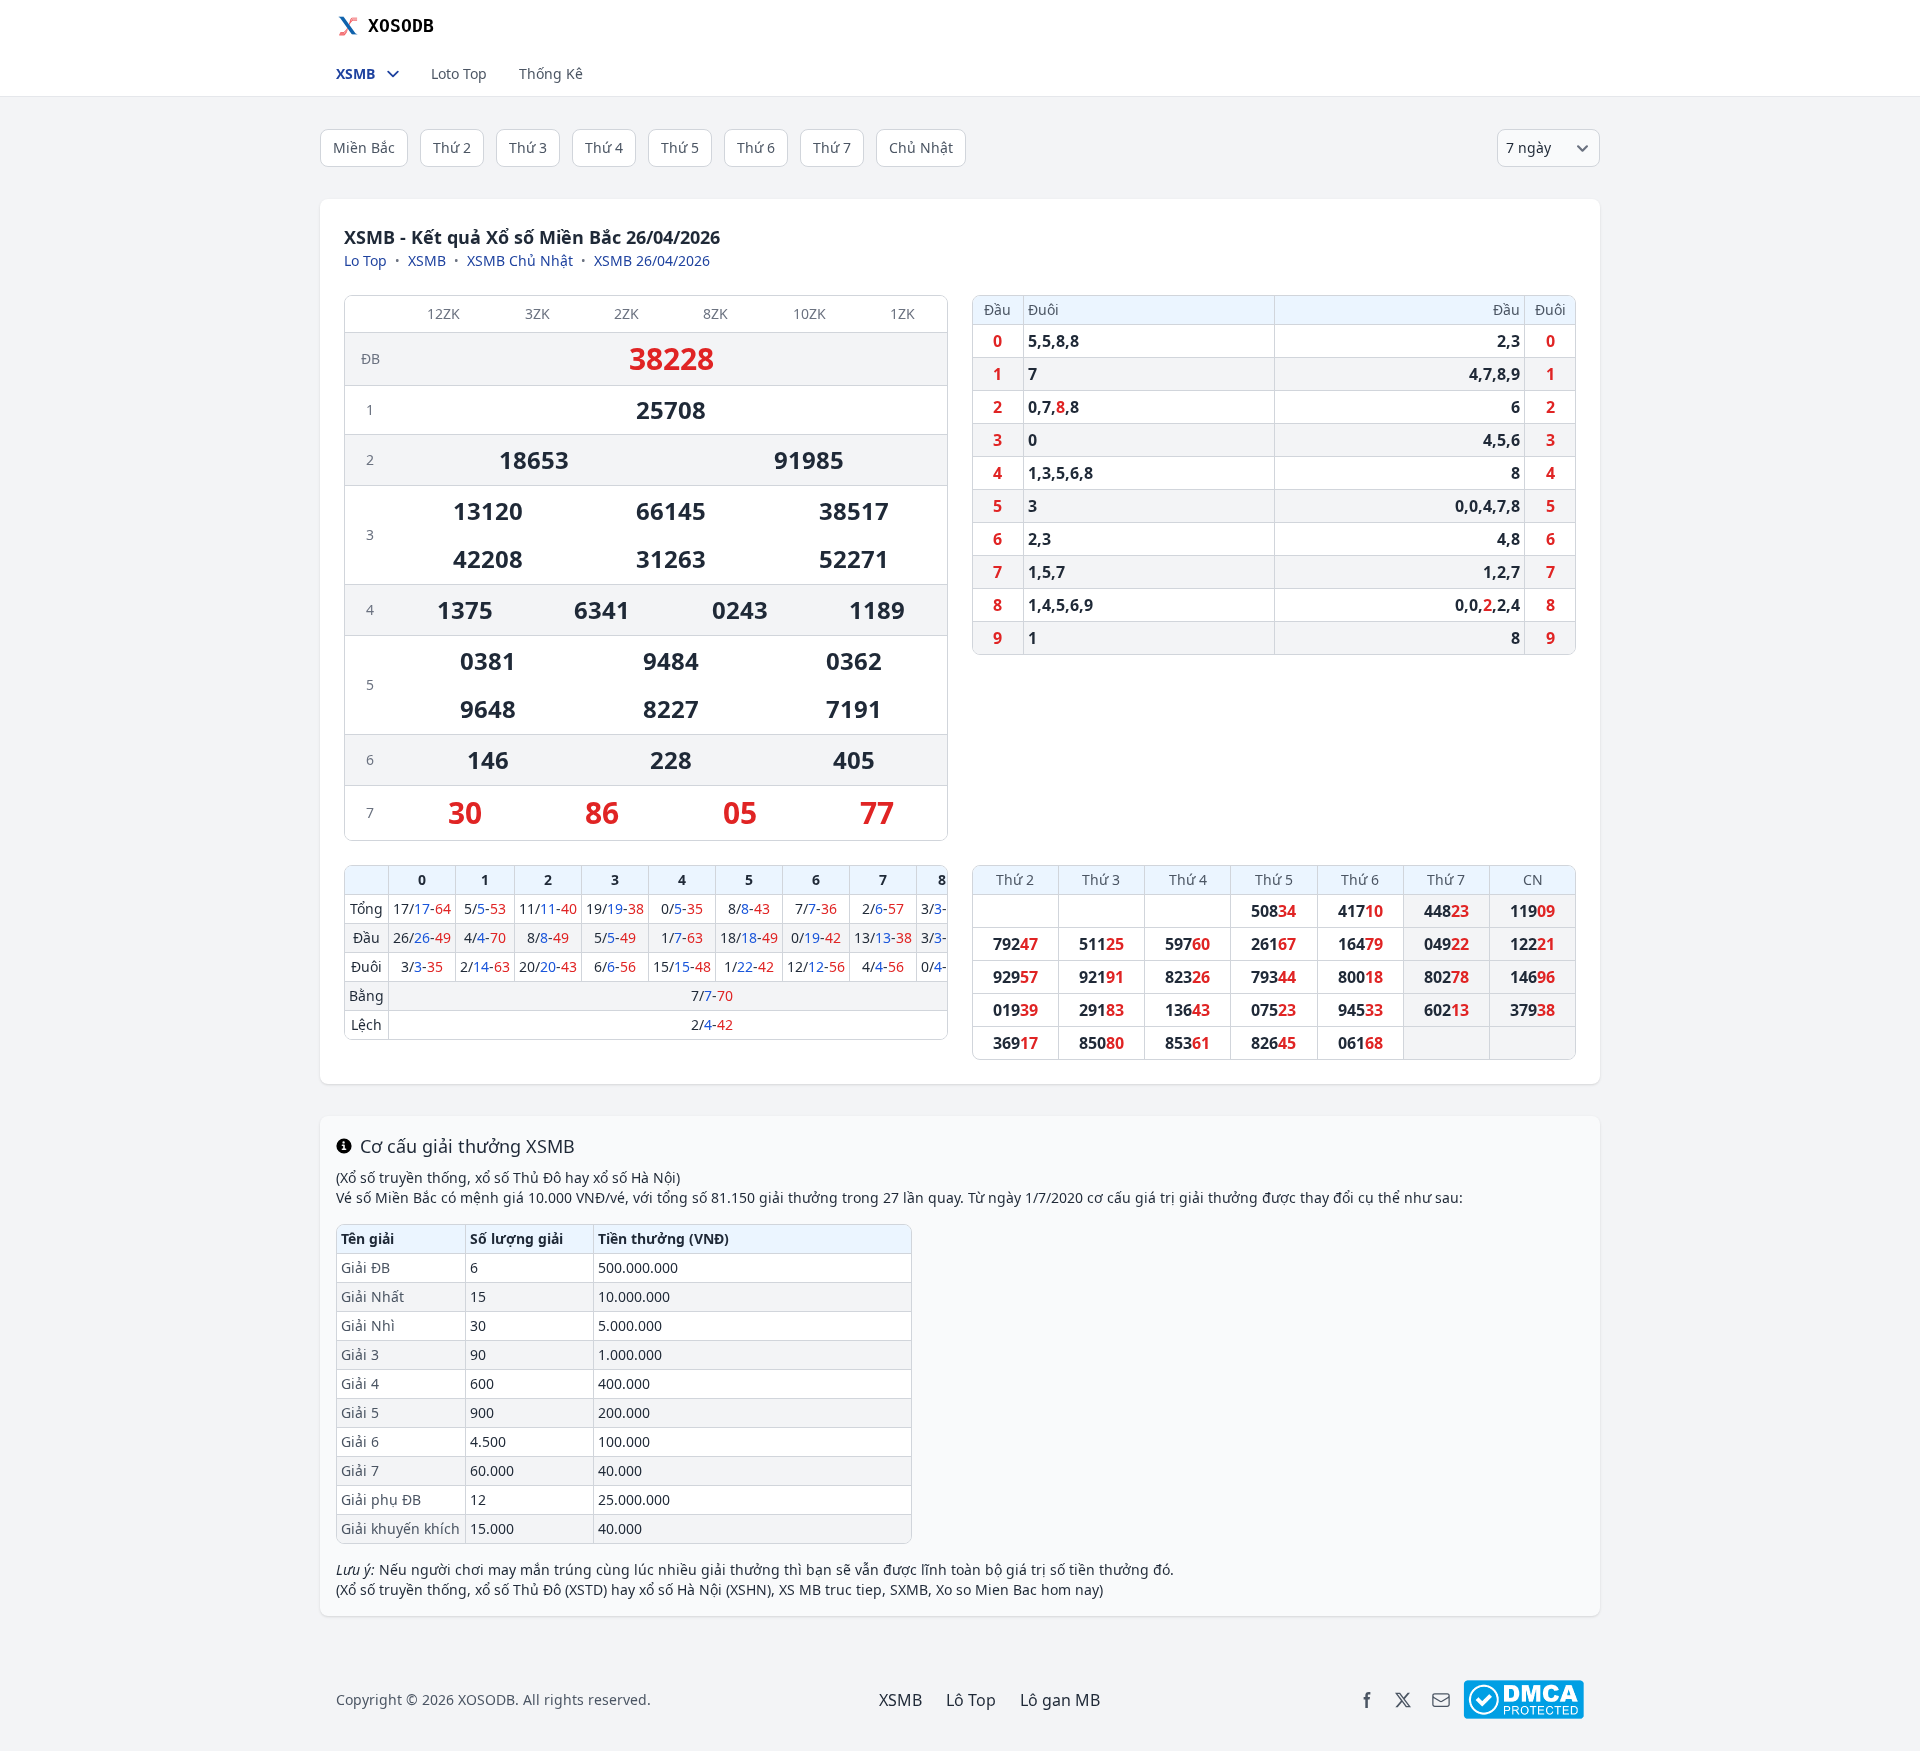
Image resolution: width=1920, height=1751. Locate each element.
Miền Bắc (364, 147)
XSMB (427, 260)
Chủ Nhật (921, 147)
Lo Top (365, 260)
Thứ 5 (680, 147)
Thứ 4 (604, 147)
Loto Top (459, 73)
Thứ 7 (832, 147)
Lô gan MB (1060, 1700)
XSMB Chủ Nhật (520, 260)
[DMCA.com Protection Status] (1523, 1699)
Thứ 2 (452, 147)
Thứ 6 (756, 147)
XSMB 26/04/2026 (652, 260)
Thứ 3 (528, 147)
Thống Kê (551, 73)
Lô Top (971, 1700)
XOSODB (486, 1699)
